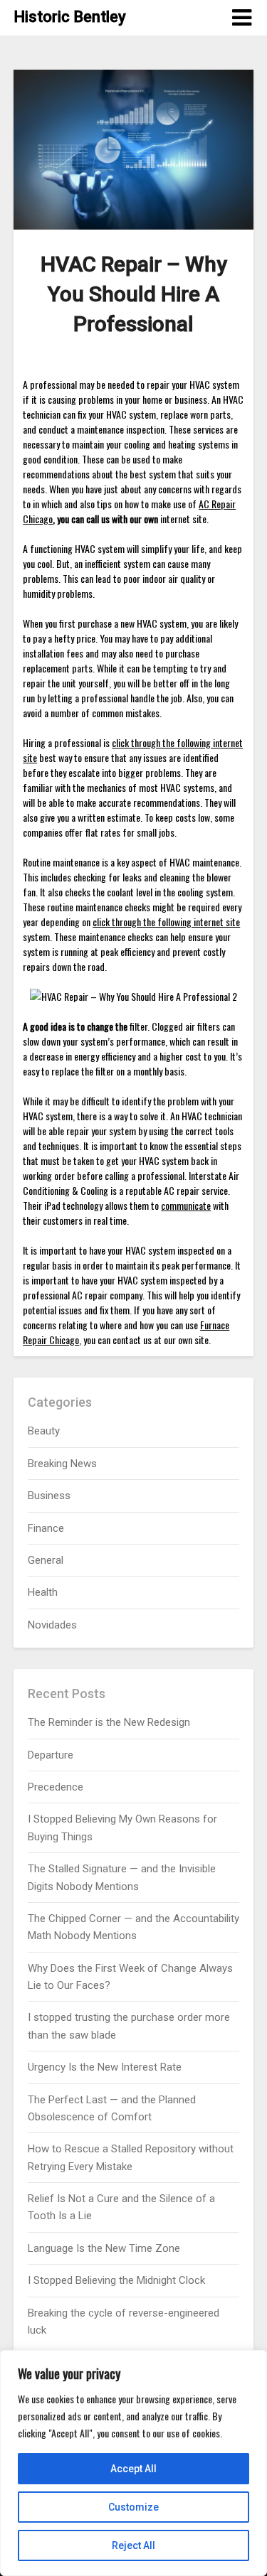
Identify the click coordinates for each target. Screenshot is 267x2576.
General (46, 1560)
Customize (133, 2507)
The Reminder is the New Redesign (109, 1722)
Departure (51, 1755)
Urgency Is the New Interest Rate (105, 2067)
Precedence (56, 1787)
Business (49, 1496)
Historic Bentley (70, 17)
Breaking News (62, 1464)
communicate (186, 1205)
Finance (46, 1528)
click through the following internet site (166, 922)
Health (43, 1592)
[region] (133, 2463)
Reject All (133, 2545)
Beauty (44, 1431)
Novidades (52, 1625)
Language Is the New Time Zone (104, 2248)
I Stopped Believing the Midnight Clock (116, 2280)
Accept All (133, 2469)
